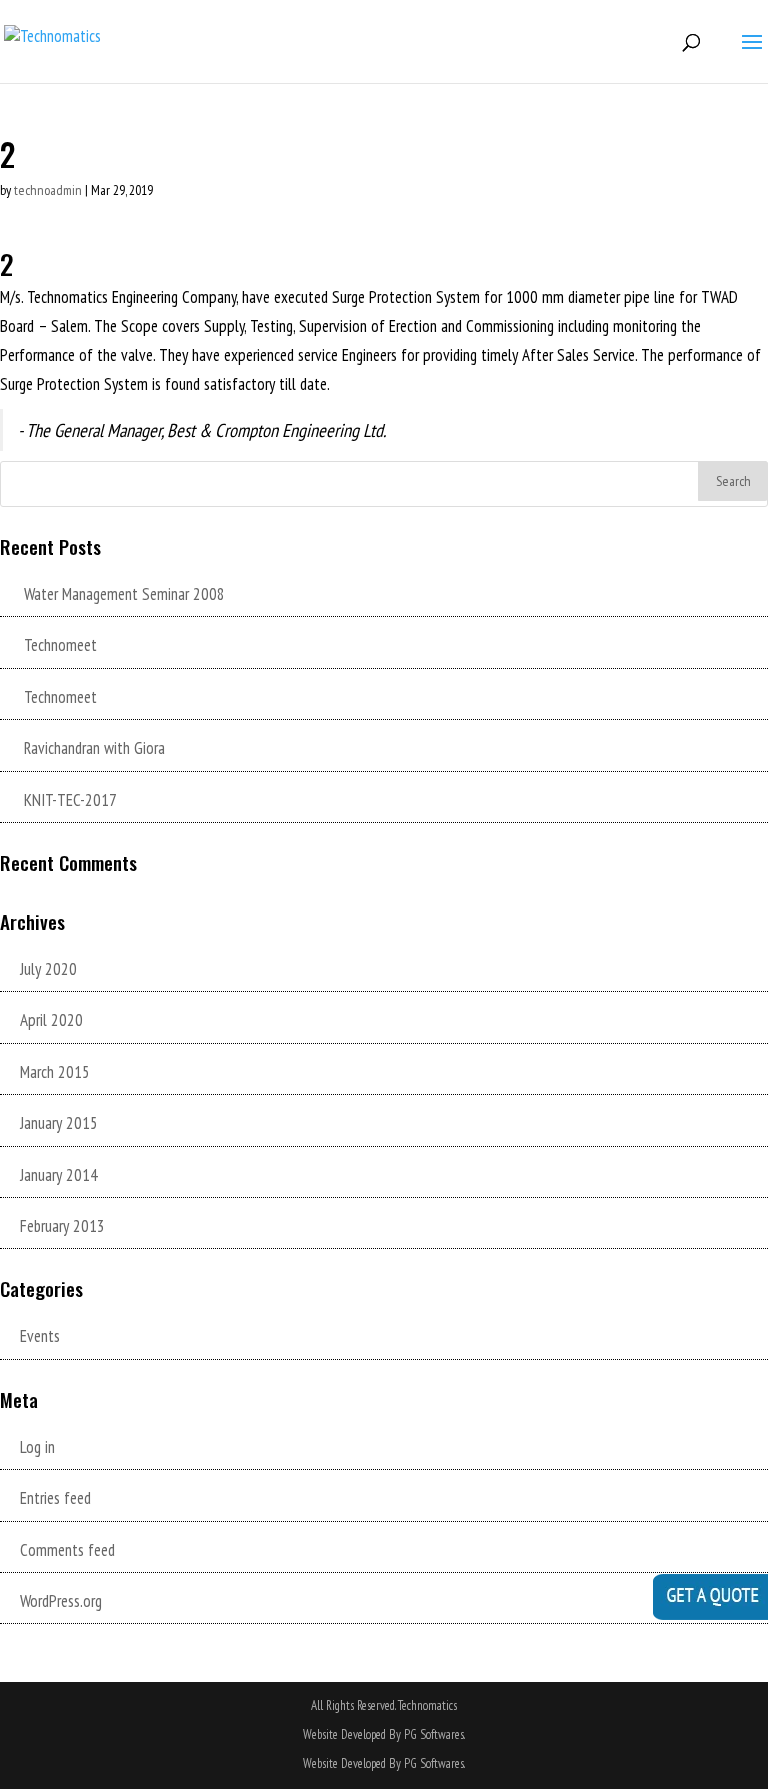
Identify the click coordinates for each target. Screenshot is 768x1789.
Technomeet (60, 645)
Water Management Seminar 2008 (124, 594)
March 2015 (55, 1072)
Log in (37, 1447)
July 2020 (48, 969)
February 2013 (62, 1226)
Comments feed (67, 1550)
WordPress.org (61, 1601)
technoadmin (48, 190)
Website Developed (344, 1763)
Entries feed (55, 1498)
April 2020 (51, 1020)
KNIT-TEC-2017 (70, 800)
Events (40, 1336)
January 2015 (59, 1123)
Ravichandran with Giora (94, 748)
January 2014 (59, 1175)
